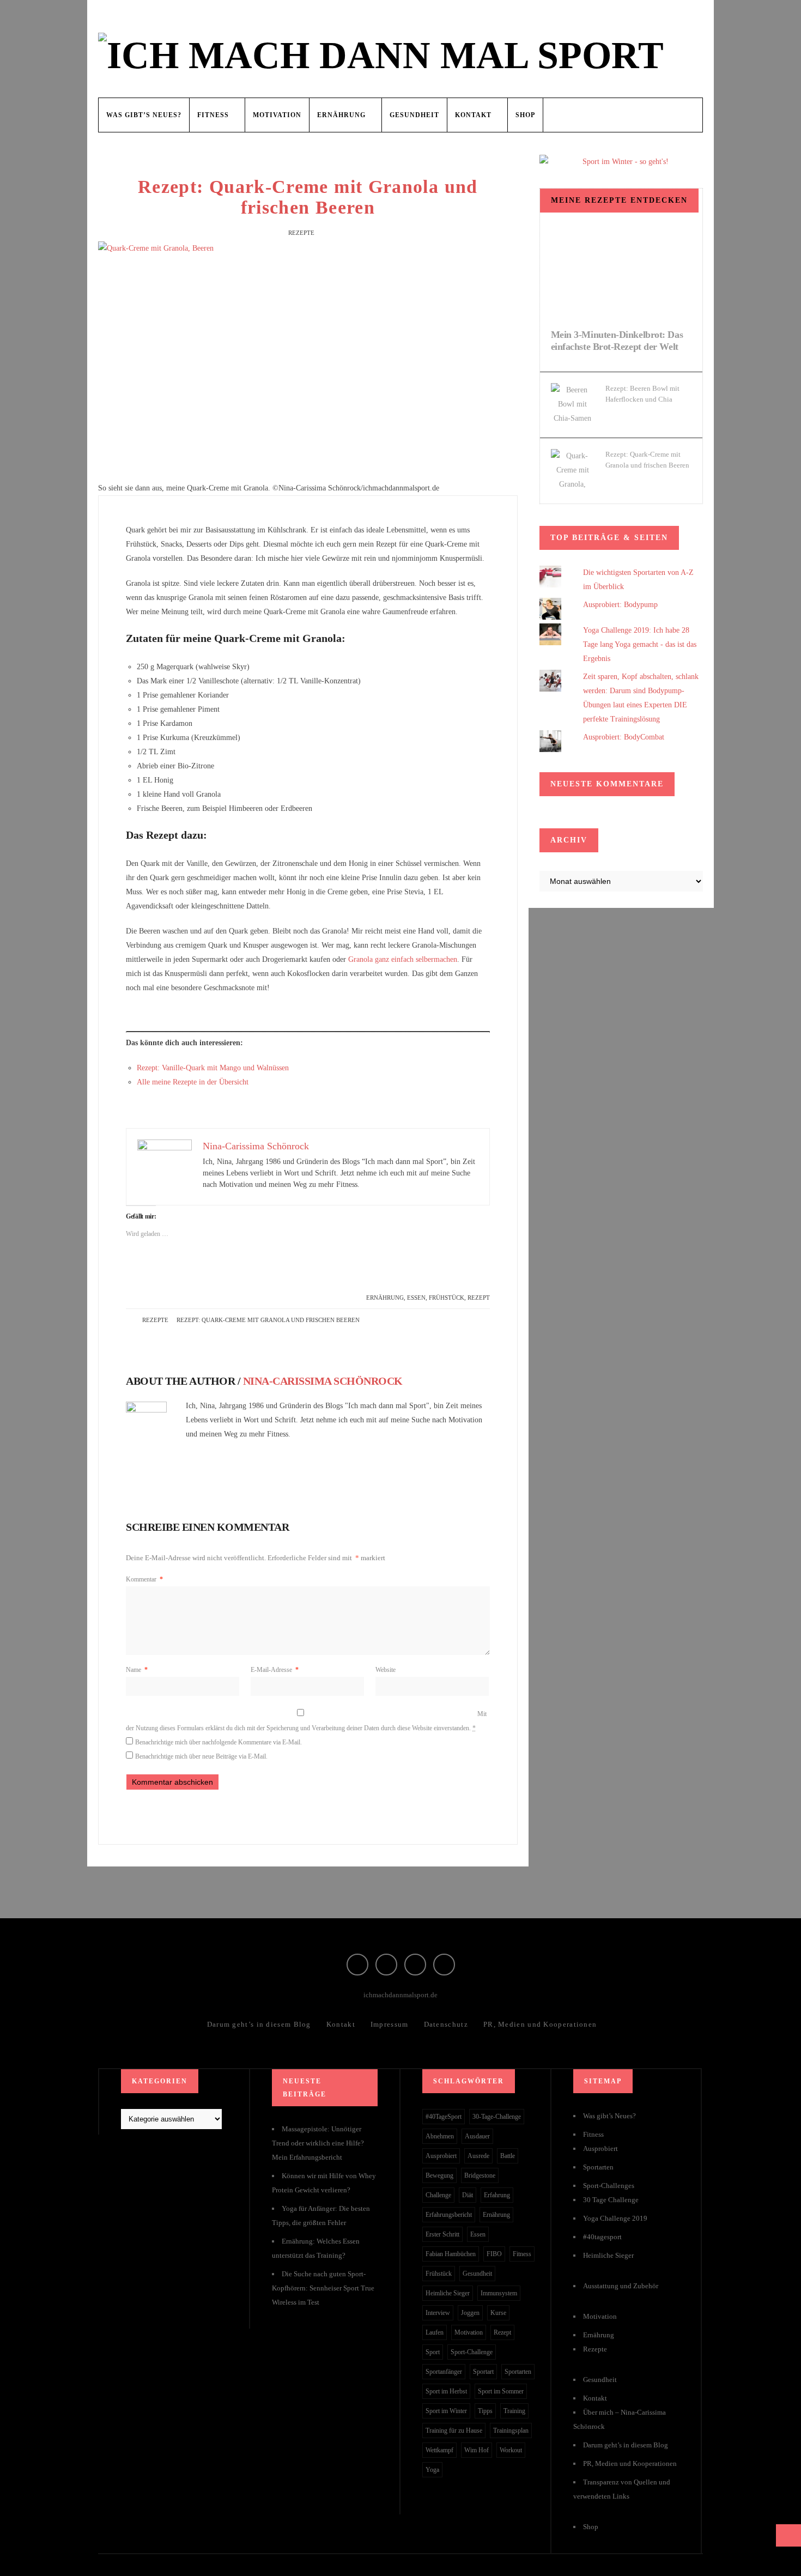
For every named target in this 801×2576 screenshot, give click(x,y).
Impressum (390, 2024)
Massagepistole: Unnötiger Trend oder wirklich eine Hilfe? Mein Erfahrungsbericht (318, 2143)
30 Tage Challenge (611, 2200)
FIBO (494, 2254)
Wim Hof (477, 2450)
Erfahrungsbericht (449, 2215)
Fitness (213, 115)
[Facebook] (357, 1965)
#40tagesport (602, 2237)
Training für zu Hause (454, 2430)
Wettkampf (439, 2450)
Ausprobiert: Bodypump (620, 605)
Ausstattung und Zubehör (621, 2286)
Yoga (432, 2470)
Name (137, 1670)
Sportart (483, 2372)
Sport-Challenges (609, 2186)
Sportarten (518, 2372)
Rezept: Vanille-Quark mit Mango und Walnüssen (213, 1068)
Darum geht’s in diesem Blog (259, 2024)
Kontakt (473, 115)
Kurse (498, 2313)
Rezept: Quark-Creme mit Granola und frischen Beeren (308, 197)
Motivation (277, 115)
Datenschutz (446, 2024)
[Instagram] (386, 1965)
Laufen (435, 2332)
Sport (433, 2352)
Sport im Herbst (446, 2391)
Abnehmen (440, 2136)
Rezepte (301, 233)
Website (386, 1670)
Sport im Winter (446, 2411)
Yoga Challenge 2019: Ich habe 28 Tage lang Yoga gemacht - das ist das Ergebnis (640, 644)
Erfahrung (497, 2195)
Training (514, 2411)
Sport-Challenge (472, 2352)
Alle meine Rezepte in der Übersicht (193, 1082)
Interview (438, 2313)
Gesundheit (414, 115)
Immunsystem (499, 2293)
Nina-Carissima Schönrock (323, 1381)
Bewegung (439, 2175)
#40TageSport (444, 2117)
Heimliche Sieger (448, 2293)
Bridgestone (480, 2175)
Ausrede (478, 2156)
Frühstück (447, 1298)
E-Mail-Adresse (275, 1670)
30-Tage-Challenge (497, 2117)
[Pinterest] (415, 1965)
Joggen (470, 2313)
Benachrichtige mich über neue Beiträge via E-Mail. (201, 1756)
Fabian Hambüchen (451, 2254)
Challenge (438, 2195)
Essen (416, 1298)
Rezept (479, 1298)
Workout (511, 2450)
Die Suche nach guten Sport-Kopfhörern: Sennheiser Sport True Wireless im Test (323, 2288)
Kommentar (144, 1579)
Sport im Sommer (501, 2391)
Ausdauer (477, 2136)
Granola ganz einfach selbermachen (403, 959)
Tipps (485, 2411)
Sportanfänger (444, 2372)
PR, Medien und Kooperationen (540, 2024)
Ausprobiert (441, 2156)
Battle (508, 2156)
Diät (468, 2195)
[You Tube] (444, 1965)
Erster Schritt (442, 2234)
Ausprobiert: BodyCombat (624, 737)
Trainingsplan (511, 2430)
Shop (525, 115)
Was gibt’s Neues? (144, 115)
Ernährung (341, 115)
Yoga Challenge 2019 (615, 2218)
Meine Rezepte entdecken (619, 200)
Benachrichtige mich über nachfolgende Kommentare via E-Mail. (219, 1742)
